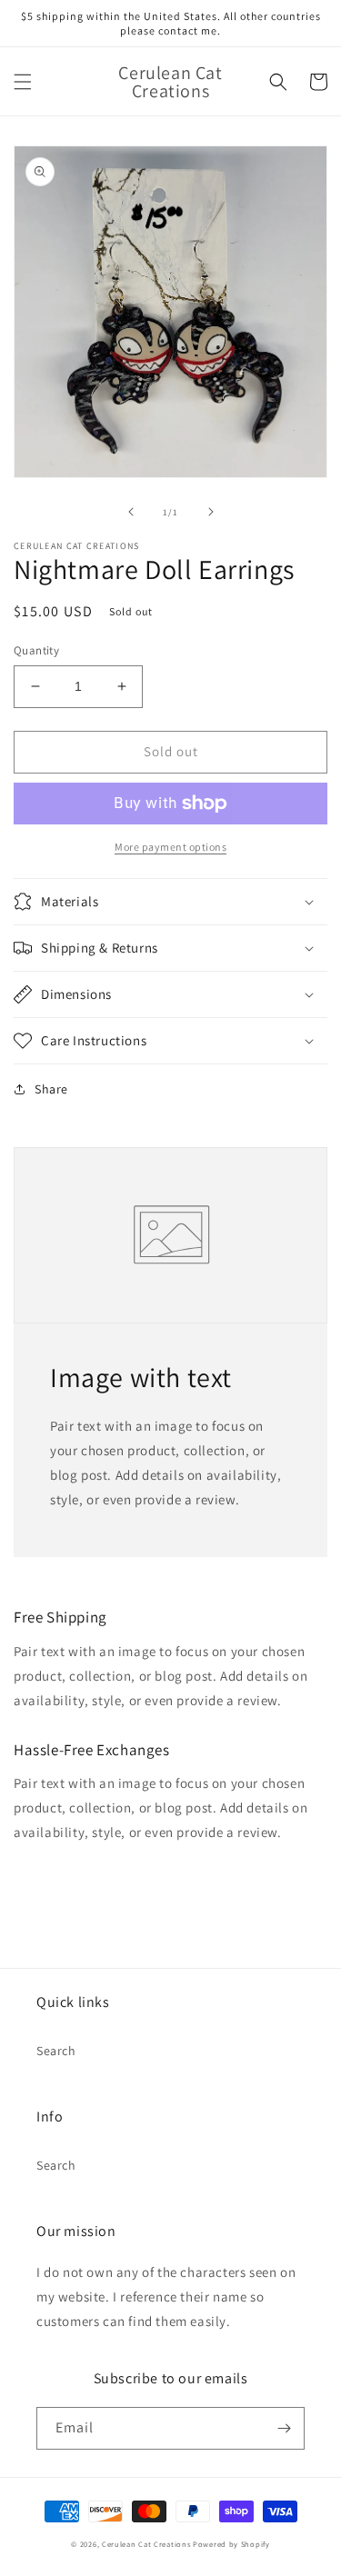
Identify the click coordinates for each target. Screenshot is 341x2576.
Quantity (36, 650)
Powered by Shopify (231, 2544)
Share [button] (51, 1089)
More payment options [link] (170, 847)
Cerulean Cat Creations (146, 2544)
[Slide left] (131, 512)
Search (56, 2051)
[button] (23, 82)
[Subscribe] (284, 2428)
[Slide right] (211, 512)
